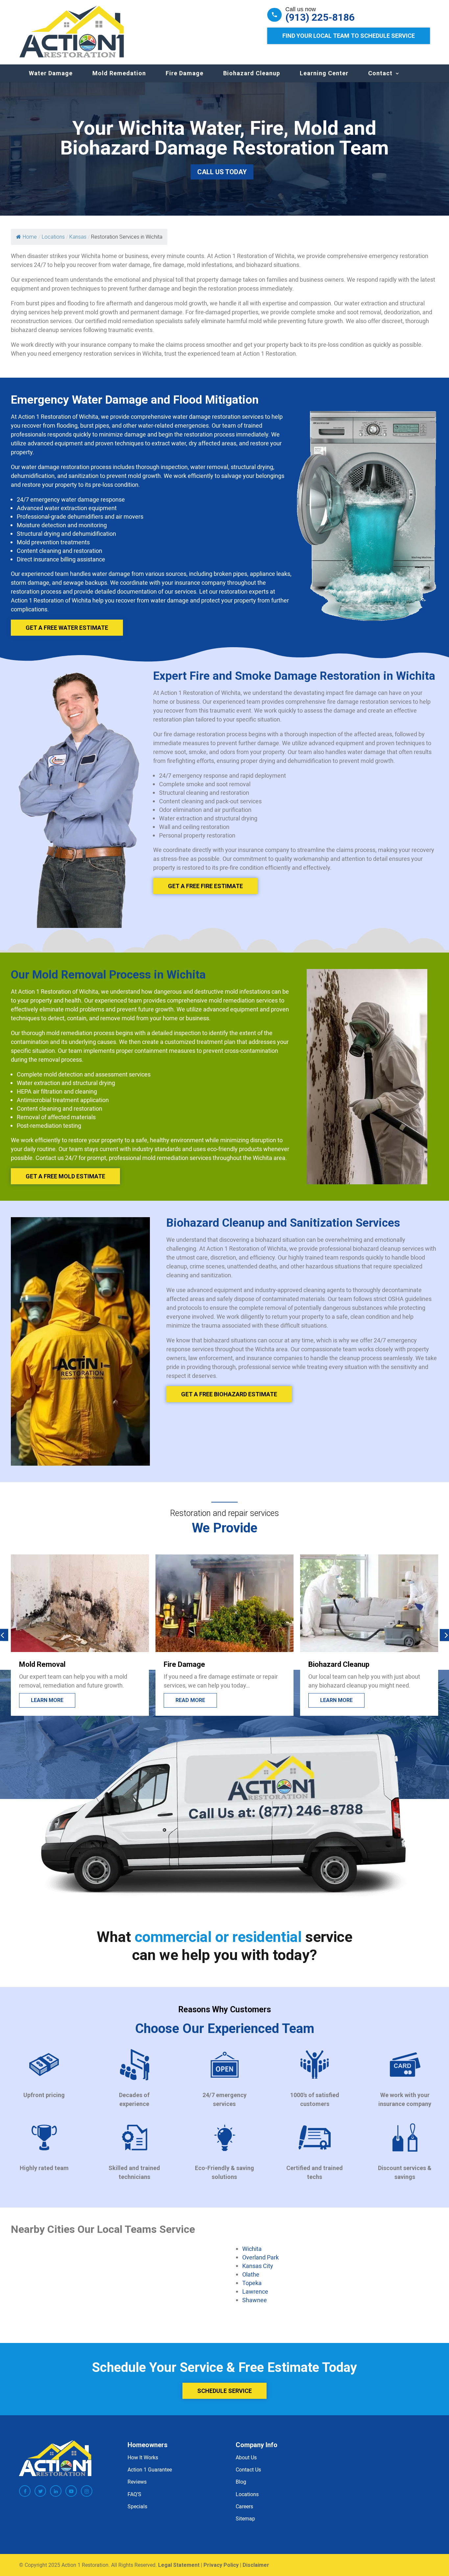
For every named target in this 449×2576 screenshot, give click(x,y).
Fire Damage (185, 73)
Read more (46, 1700)
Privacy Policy (221, 2565)
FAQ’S (134, 2494)
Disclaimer (256, 2565)
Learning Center (324, 73)
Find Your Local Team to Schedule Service (349, 36)
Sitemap (245, 2518)
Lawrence (255, 2291)
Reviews (137, 2482)
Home (30, 237)
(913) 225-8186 (320, 17)
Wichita (252, 2249)
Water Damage (51, 73)
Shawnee (255, 2300)
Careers (244, 2506)
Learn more (192, 1700)
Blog (241, 2482)
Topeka (252, 2283)
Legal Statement (179, 2565)
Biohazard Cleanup (252, 73)
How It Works (143, 2457)
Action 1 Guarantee (150, 2470)
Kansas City (258, 2266)
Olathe (251, 2274)
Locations (247, 2494)
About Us (246, 2457)
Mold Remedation (119, 73)
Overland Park (260, 2257)
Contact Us (248, 2470)
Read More (335, 1700)
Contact (380, 73)
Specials (137, 2506)
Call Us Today (222, 172)
